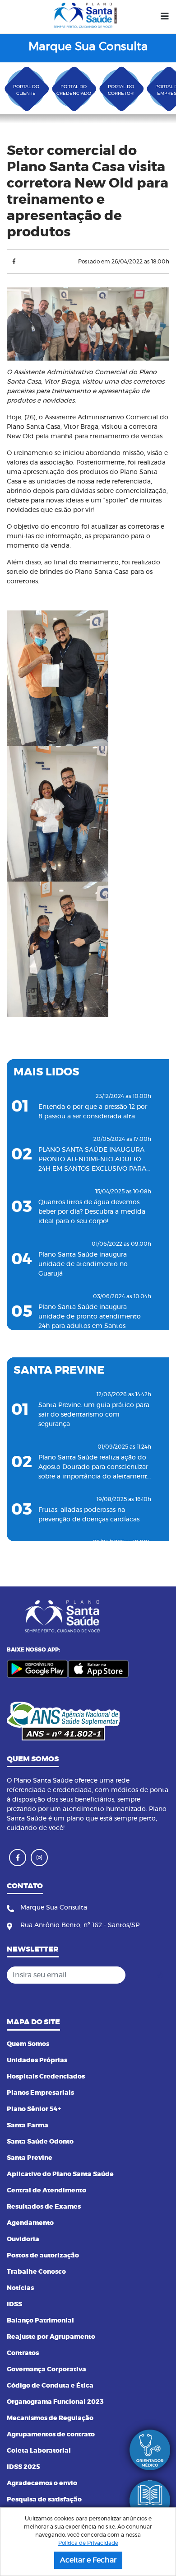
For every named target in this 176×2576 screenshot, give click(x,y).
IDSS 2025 (23, 2467)
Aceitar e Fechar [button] (88, 2560)
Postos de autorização (43, 2256)
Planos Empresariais (40, 2093)
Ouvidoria (23, 2239)
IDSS (14, 2304)
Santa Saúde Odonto (40, 2142)
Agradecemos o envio (42, 2483)
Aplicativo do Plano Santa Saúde (60, 2174)
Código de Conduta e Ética (50, 2386)
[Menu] (165, 17)
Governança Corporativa (46, 2370)
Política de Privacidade (88, 2543)
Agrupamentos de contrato (51, 2435)
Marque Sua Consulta (88, 47)
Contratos (23, 2353)
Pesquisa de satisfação (44, 2500)
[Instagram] (39, 1858)
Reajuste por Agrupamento (51, 2337)
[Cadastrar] (160, 1975)
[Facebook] (14, 262)
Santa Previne (30, 2158)
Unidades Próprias (37, 2060)
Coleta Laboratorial (39, 2451)
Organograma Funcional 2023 (55, 2402)
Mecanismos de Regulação (50, 2418)
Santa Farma (28, 2126)
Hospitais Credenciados (46, 2077)
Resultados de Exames (44, 2207)
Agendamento (30, 2223)
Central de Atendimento (46, 2191)
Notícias (20, 2288)
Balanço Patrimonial (40, 2321)
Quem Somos (28, 2044)
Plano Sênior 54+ (34, 2109)
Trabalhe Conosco (36, 2272)
